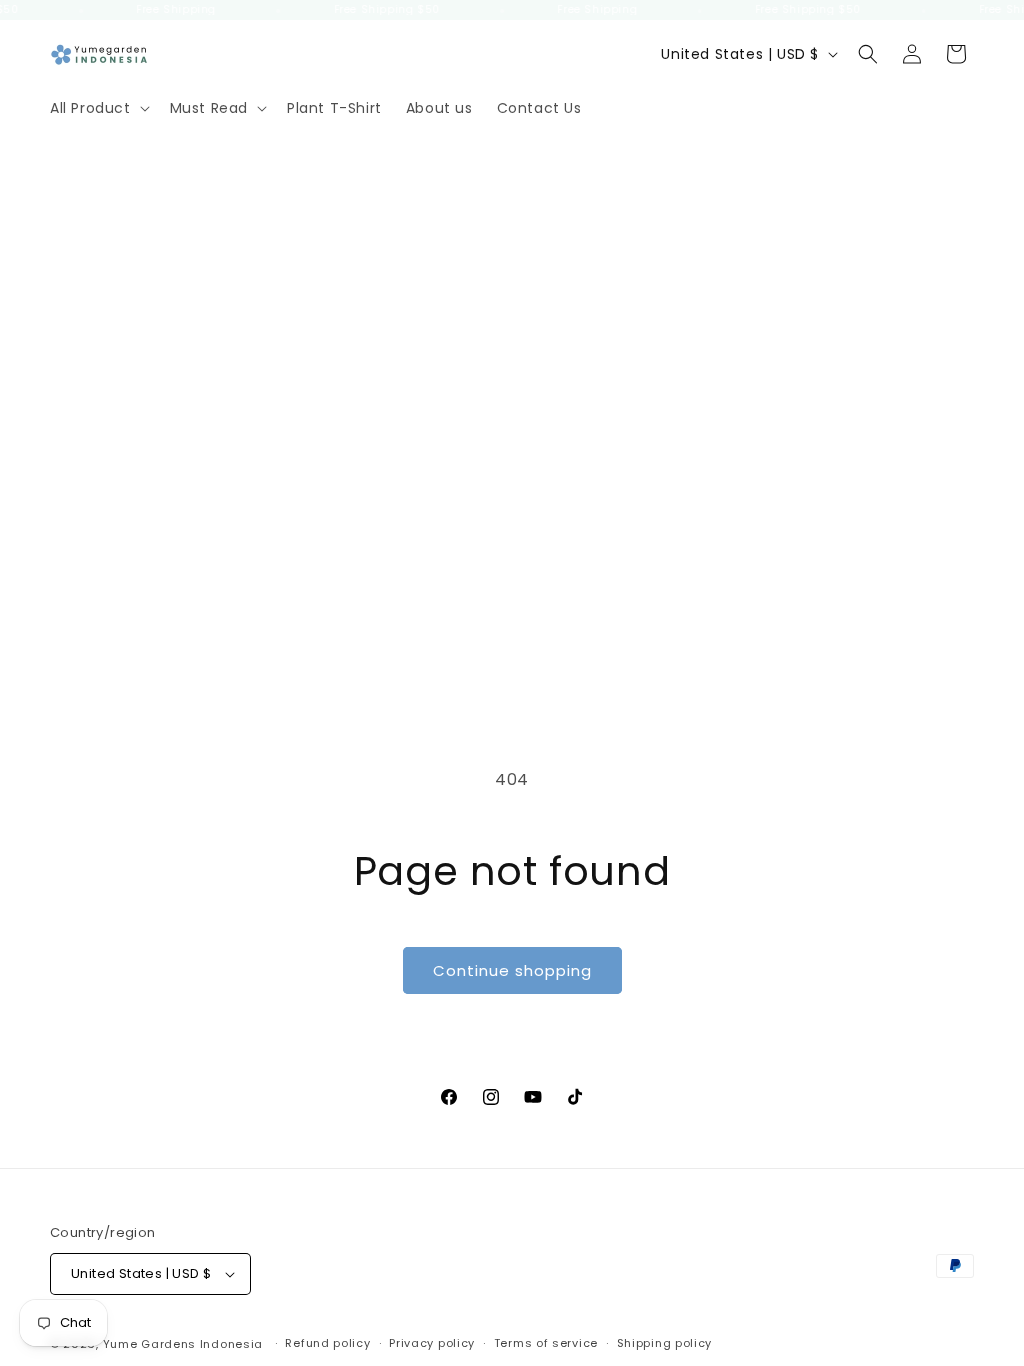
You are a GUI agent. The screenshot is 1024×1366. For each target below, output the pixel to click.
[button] (98, 108)
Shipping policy (665, 1343)
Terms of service (546, 1343)
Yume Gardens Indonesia (183, 1344)
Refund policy (327, 1343)
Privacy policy (432, 1343)
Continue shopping (512, 970)
